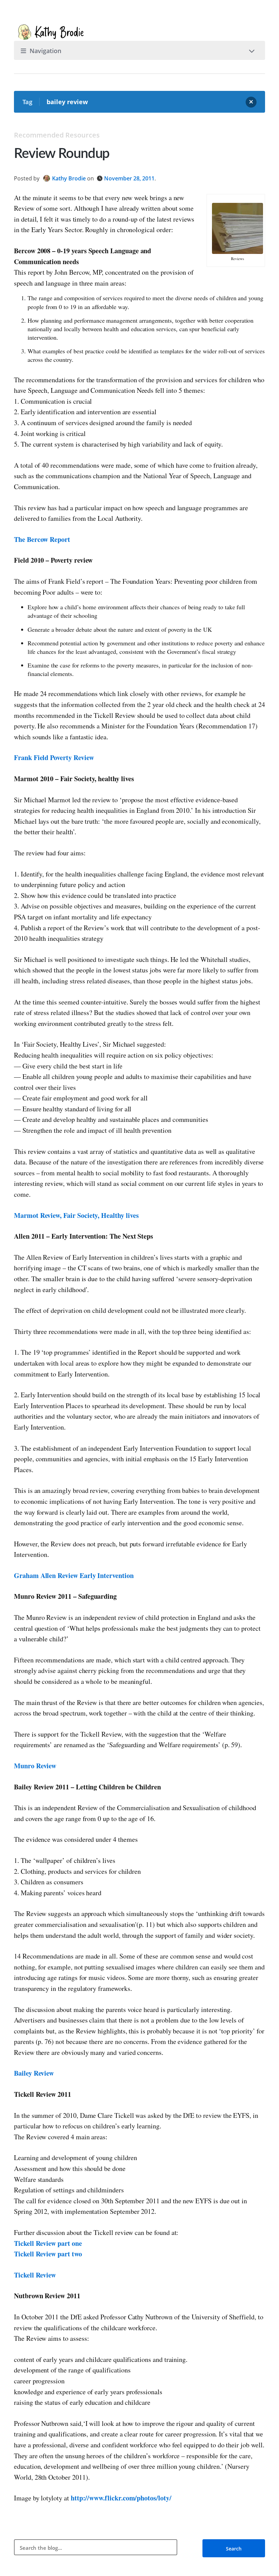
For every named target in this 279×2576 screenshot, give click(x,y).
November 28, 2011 (129, 178)
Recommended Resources (57, 135)
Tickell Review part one (48, 2243)
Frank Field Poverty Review (54, 758)
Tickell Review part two (48, 2254)
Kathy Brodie (69, 178)
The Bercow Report (42, 539)
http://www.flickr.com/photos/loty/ (120, 2498)
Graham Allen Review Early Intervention (74, 1575)
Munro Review (35, 1766)
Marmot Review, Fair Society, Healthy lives (76, 1215)
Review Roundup (62, 154)
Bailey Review (34, 2073)
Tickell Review (35, 2275)
